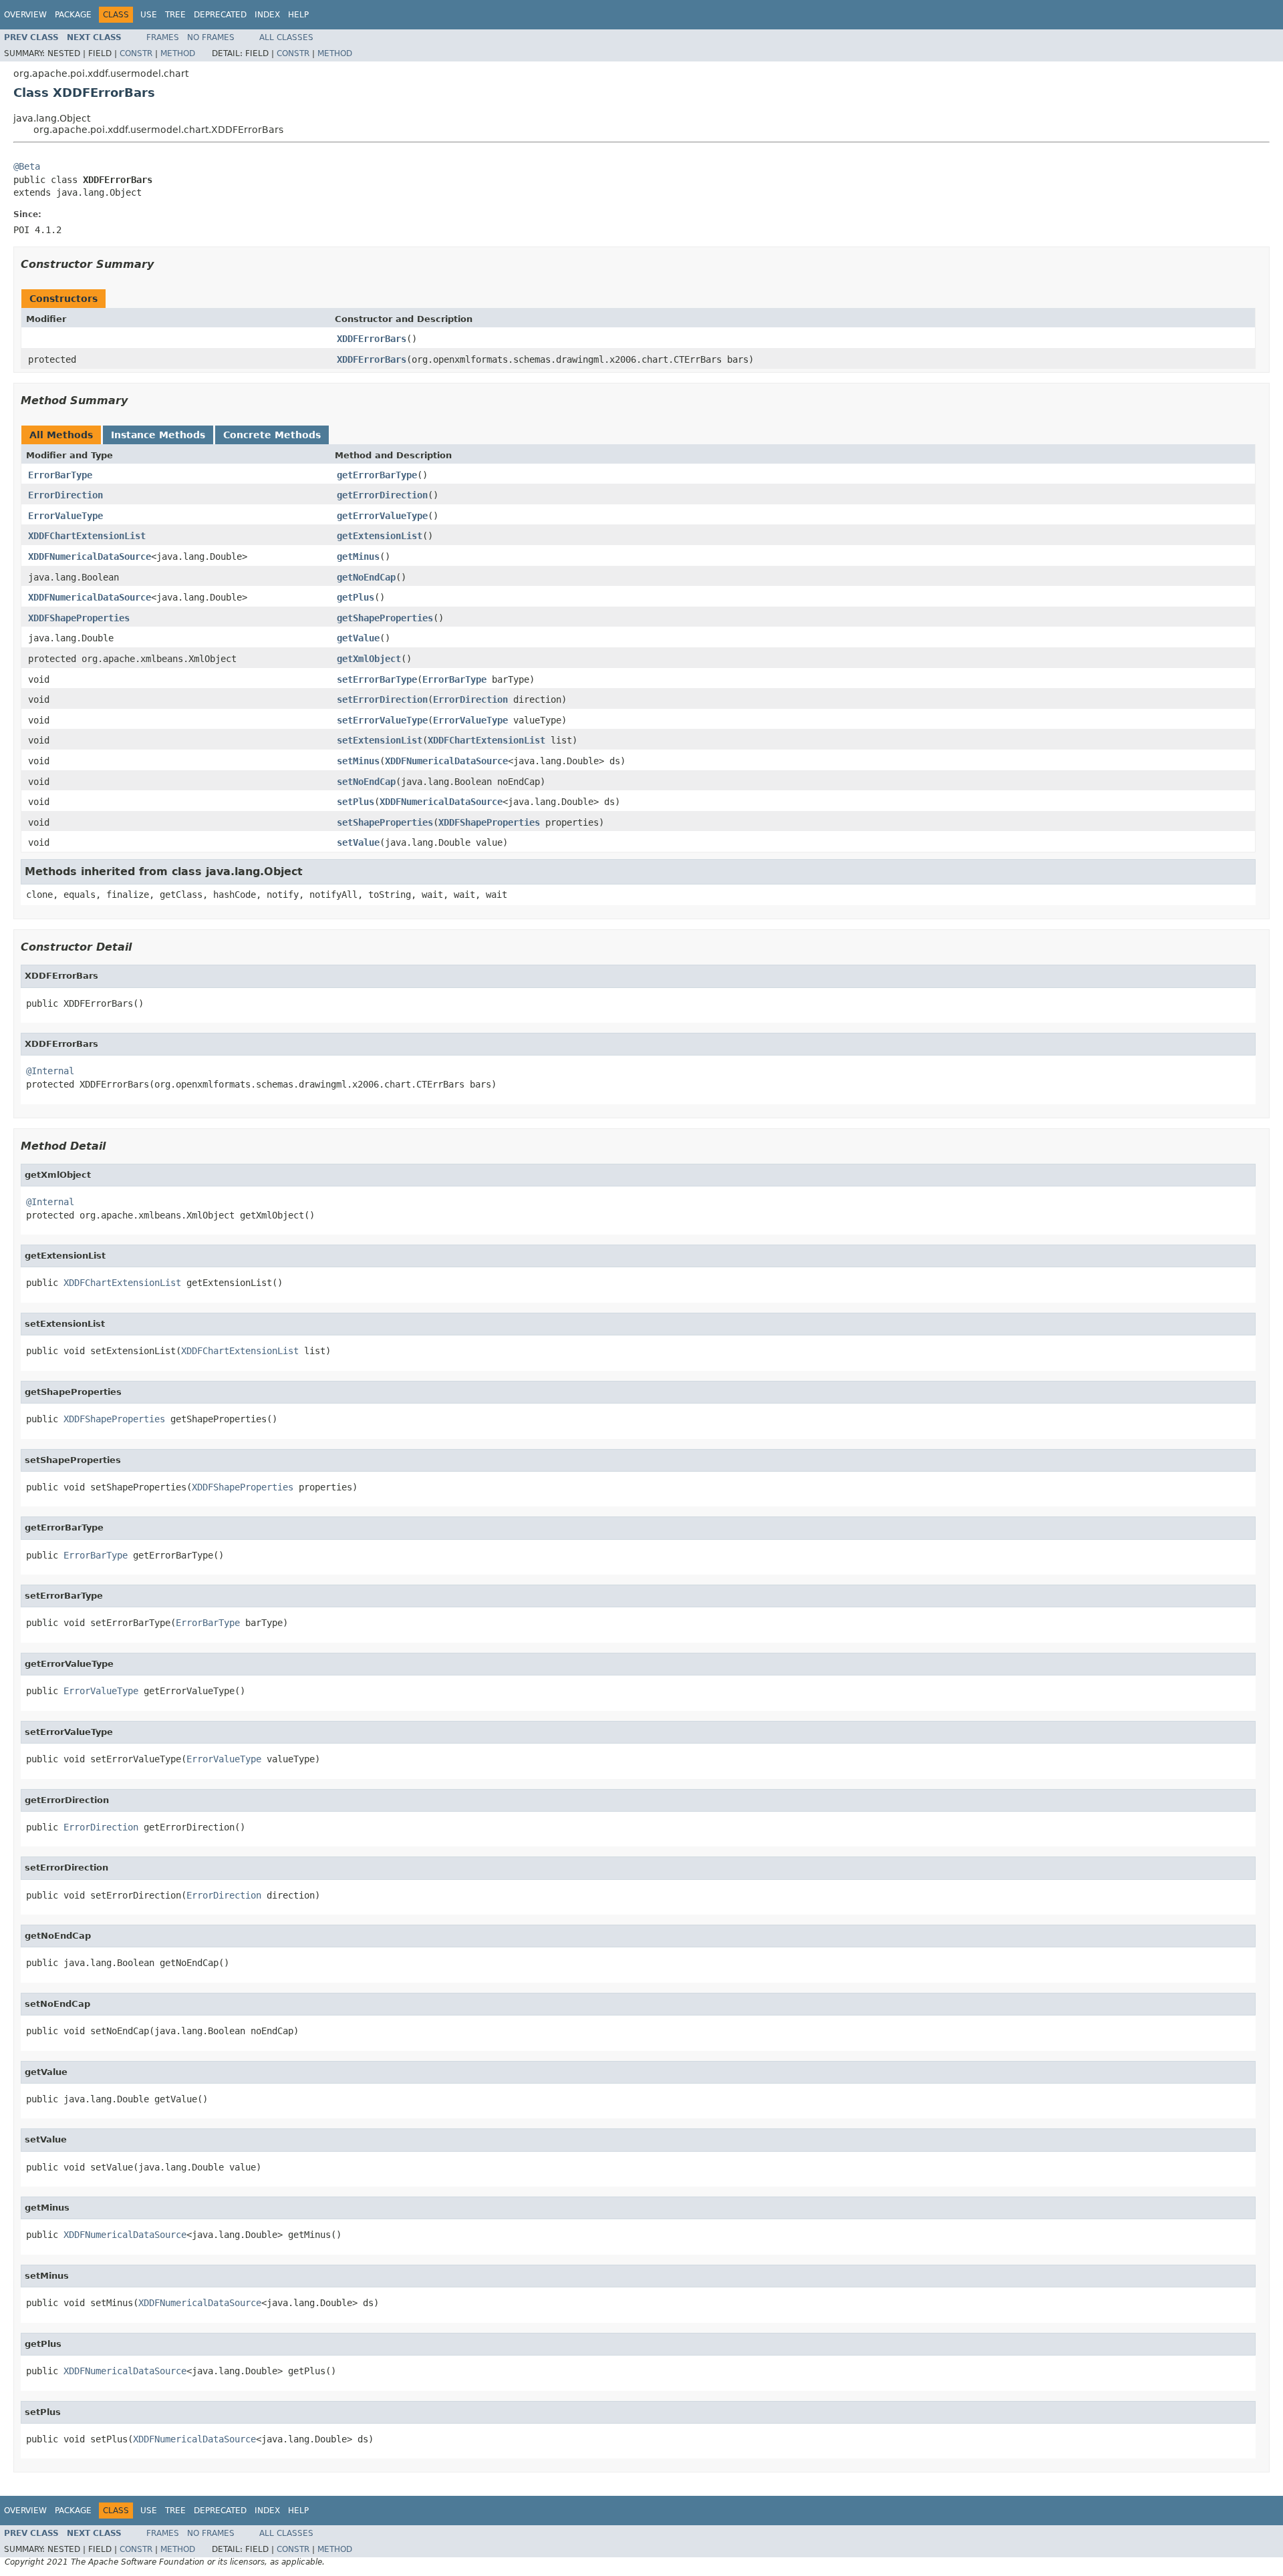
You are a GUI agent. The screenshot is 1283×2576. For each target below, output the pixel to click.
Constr (136, 53)
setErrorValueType (382, 720)
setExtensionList (380, 740)
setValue (358, 842)
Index (267, 15)
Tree (175, 15)
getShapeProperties (385, 618)
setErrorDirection (382, 699)
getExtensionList (380, 536)
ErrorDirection (65, 495)
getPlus (355, 597)
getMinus (358, 556)
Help (298, 15)
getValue (358, 638)
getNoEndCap (366, 577)
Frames (163, 37)
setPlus (355, 802)
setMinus (358, 761)
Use (149, 15)
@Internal (50, 1071)
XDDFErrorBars (372, 339)
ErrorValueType (65, 516)
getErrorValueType (382, 516)
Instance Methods (158, 435)
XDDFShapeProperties (79, 618)
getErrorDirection (382, 495)
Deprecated (220, 15)
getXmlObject (369, 659)
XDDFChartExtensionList (87, 536)
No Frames (211, 37)
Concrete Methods (272, 435)
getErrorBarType (377, 475)
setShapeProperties (385, 822)
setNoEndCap (366, 782)
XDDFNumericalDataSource (90, 556)
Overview (25, 15)
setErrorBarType (377, 679)
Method (178, 53)
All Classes (286, 37)
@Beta (27, 166)
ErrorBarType (60, 475)
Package (73, 15)
